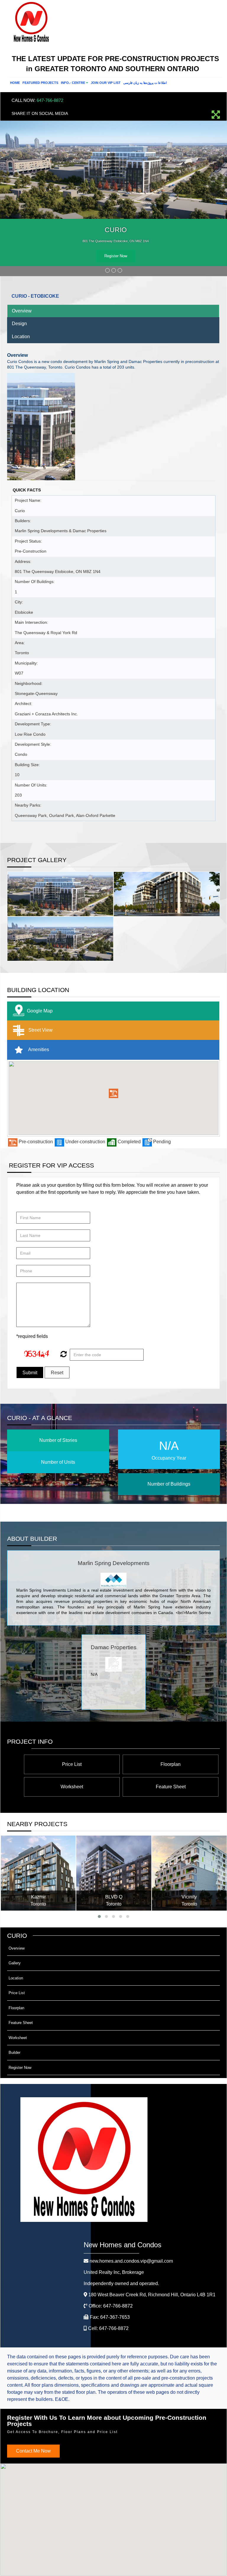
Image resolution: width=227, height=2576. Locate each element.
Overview (22, 311)
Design (19, 324)
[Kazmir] (38, 1873)
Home (15, 83)
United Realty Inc (114, 2272)
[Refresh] (63, 1355)
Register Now (116, 256)
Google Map (40, 1011)
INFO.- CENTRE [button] (73, 83)
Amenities (38, 1050)
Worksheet (72, 1787)
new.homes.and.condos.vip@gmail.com (131, 2261)
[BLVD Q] (114, 1873)
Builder (14, 2053)
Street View (40, 1030)
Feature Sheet (171, 1787)
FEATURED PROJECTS (40, 83)
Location (21, 337)
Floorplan (171, 1764)
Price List (72, 1764)
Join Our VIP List (106, 83)
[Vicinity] (189, 1873)
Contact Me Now (33, 2451)
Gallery (15, 1963)
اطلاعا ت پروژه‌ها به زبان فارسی (145, 83)
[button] (113, 1093)
